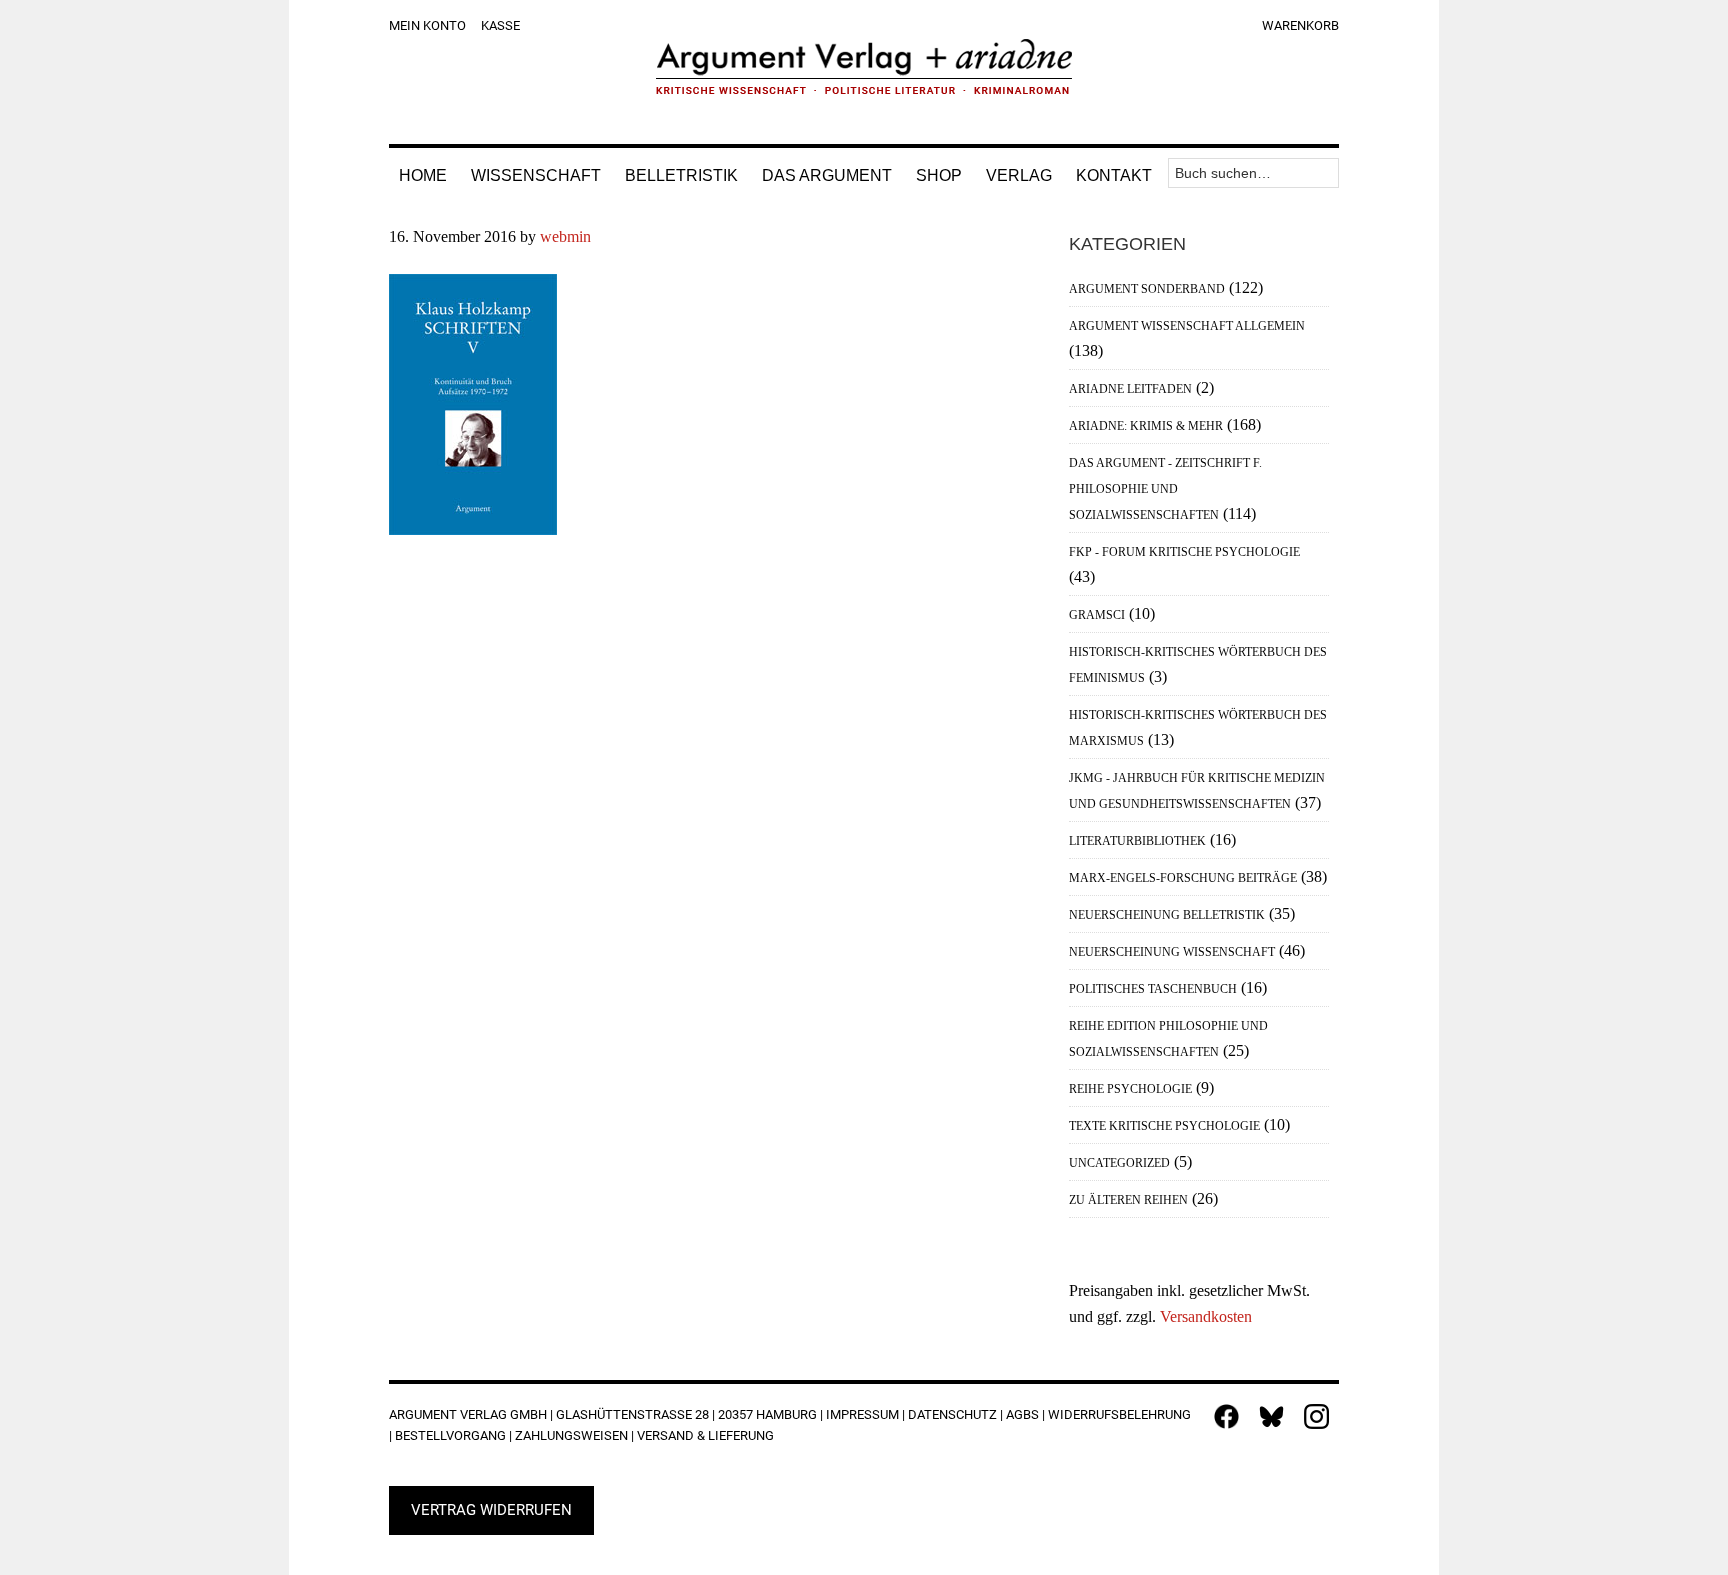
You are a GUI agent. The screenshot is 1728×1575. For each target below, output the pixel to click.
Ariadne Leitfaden (1130, 389)
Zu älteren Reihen (1128, 1200)
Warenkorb (1300, 25)
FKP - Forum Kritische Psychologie (1184, 552)
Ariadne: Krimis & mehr (1146, 426)
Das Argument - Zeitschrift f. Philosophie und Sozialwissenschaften (1165, 489)
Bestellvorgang (450, 1435)
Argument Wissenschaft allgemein (1187, 326)
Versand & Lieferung (705, 1435)
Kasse (500, 25)
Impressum (862, 1414)
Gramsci (1097, 615)
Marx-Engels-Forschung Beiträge (1183, 878)
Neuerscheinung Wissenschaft (1172, 952)
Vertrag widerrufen (491, 1510)
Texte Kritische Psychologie (1164, 1126)
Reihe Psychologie (1130, 1089)
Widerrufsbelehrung (1119, 1414)
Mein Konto (427, 25)
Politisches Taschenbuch (1153, 989)
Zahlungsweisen (571, 1435)
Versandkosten (1206, 1316)
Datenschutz (952, 1414)
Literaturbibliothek (1137, 841)
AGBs (1022, 1414)
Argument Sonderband (1147, 289)
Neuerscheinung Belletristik (1167, 915)
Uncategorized (1119, 1163)
